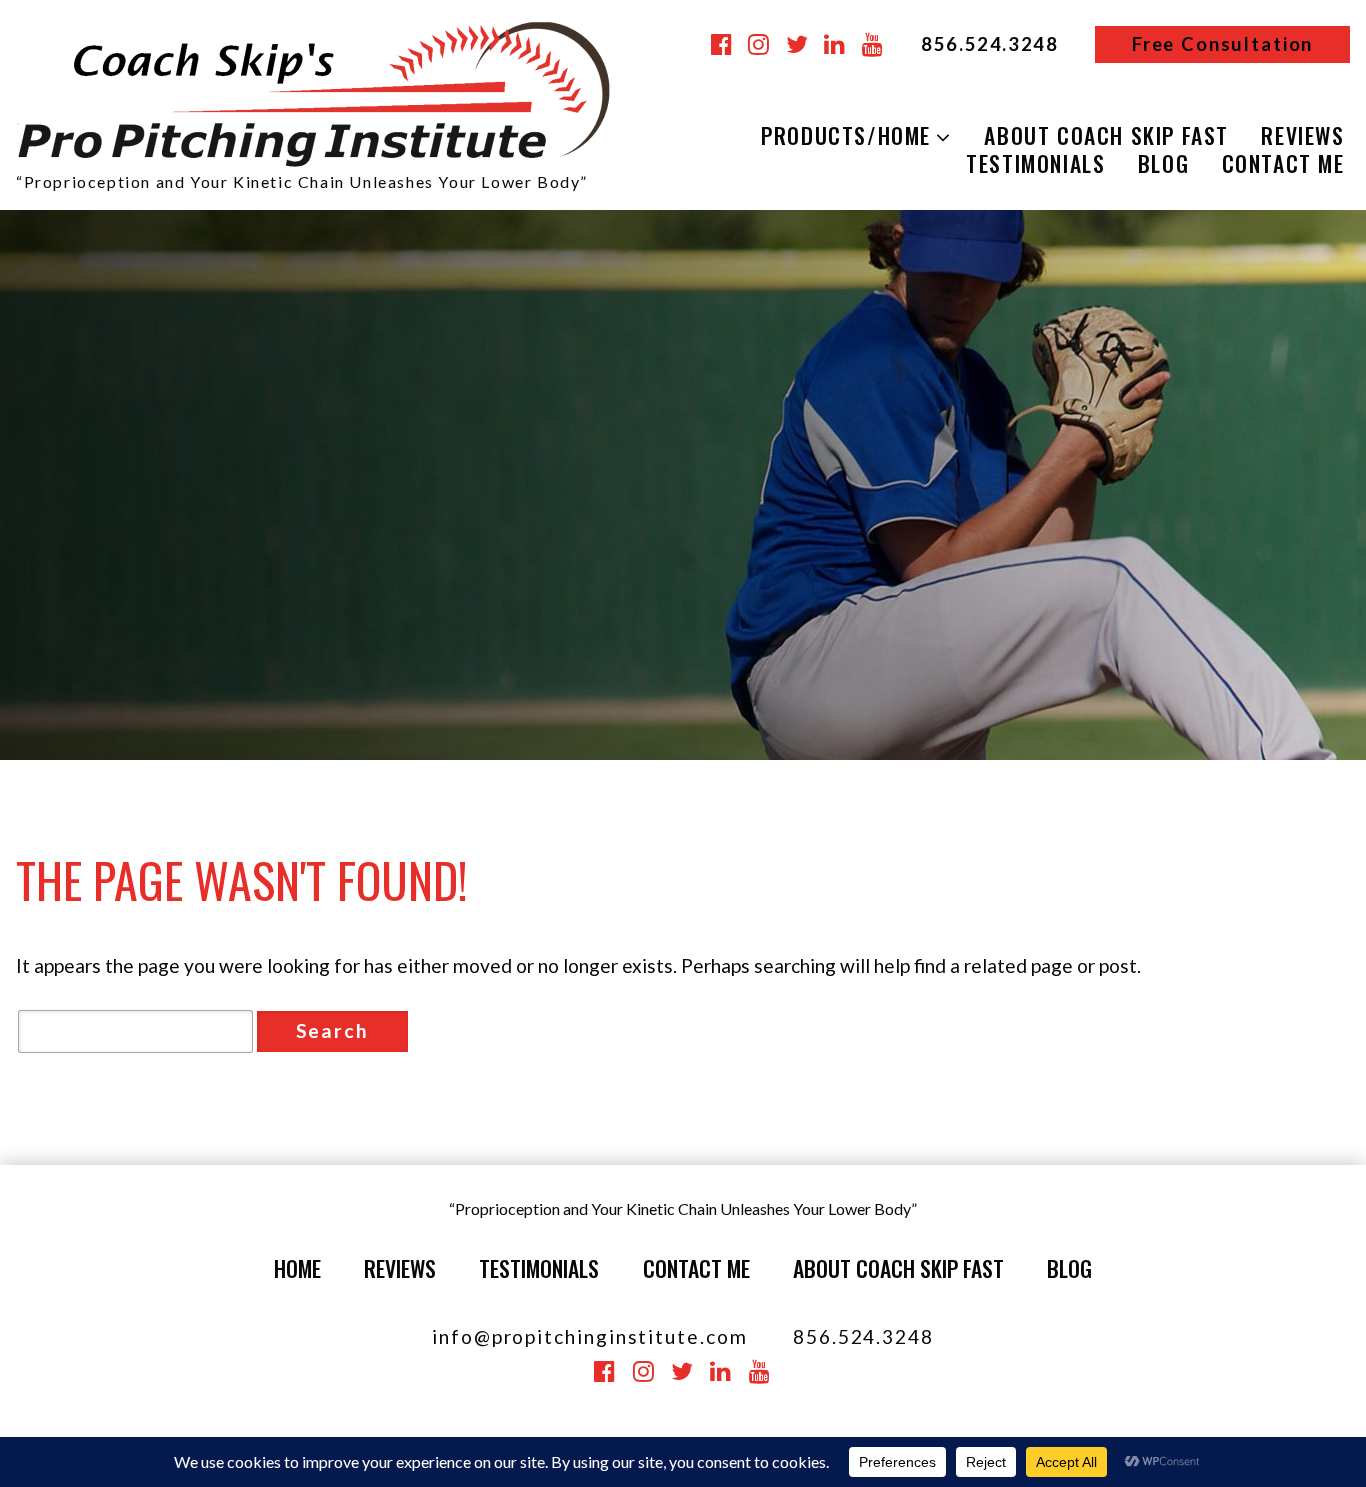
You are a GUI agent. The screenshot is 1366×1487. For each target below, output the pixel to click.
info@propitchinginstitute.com (590, 1336)
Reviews (400, 1268)
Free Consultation (1222, 44)
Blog (1163, 164)
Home (297, 1268)
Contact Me (696, 1268)
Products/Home (846, 136)
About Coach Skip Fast (1106, 136)
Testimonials (1035, 164)
